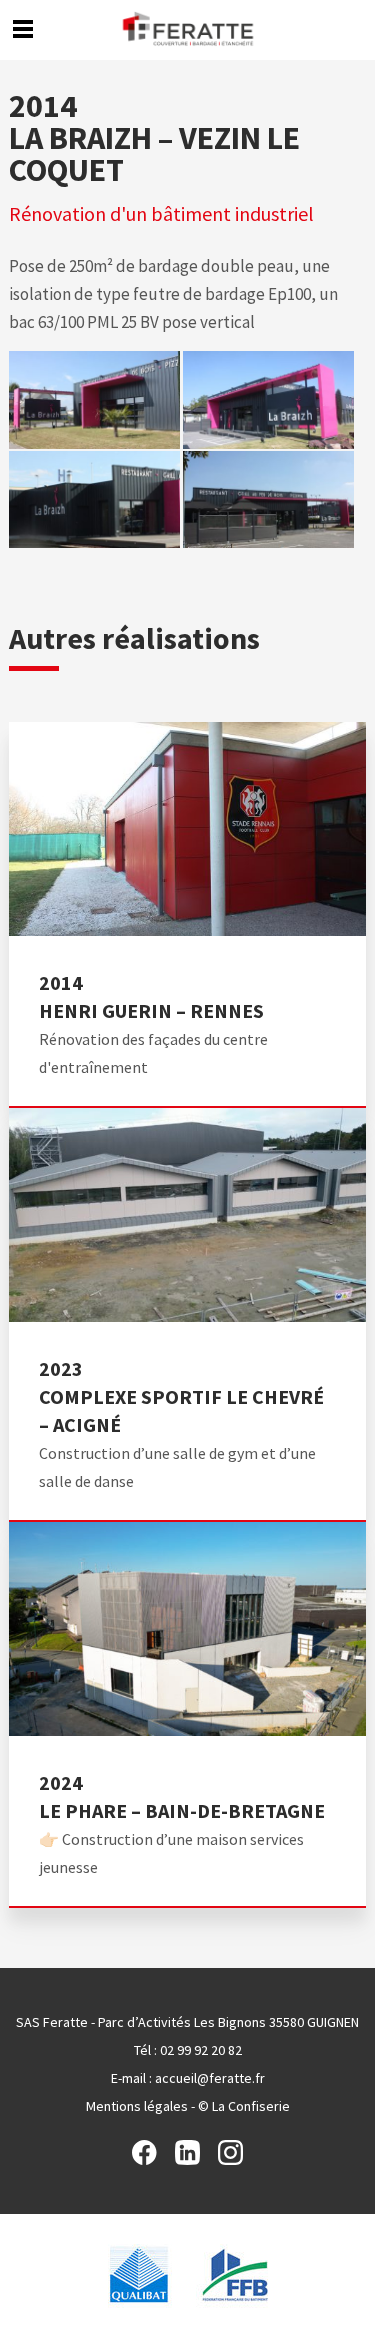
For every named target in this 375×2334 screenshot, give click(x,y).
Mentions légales (137, 2106)
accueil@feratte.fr (210, 2078)
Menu (22, 28)
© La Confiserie (244, 2106)
